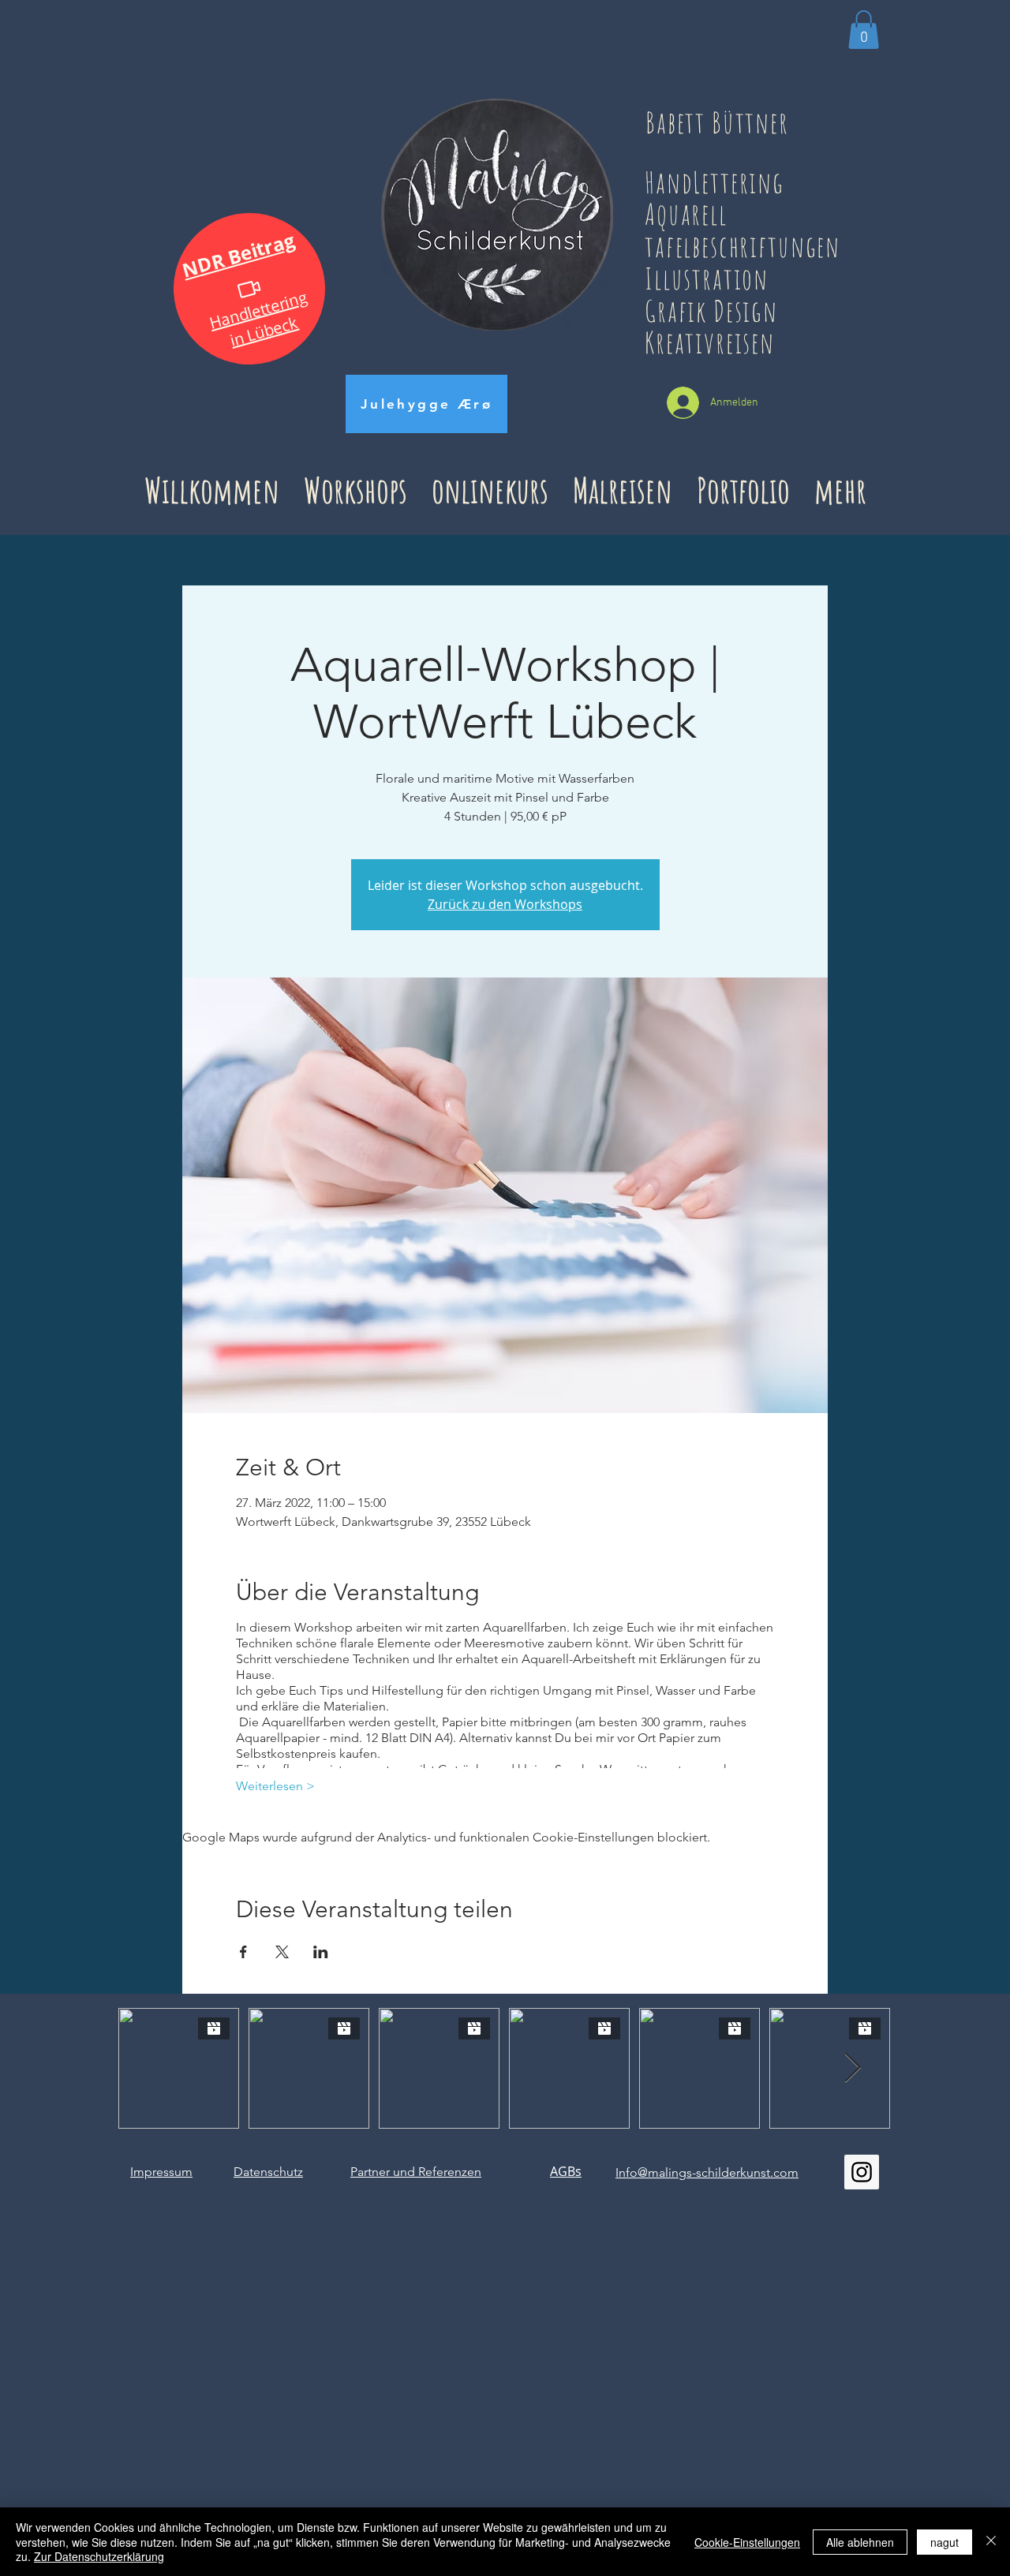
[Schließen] (991, 2542)
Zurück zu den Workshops (505, 904)
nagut (945, 2542)
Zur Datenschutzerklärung (99, 2556)
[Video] (250, 288)
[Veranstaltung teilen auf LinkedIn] (321, 1952)
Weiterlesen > (275, 1786)
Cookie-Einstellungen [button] (747, 2542)
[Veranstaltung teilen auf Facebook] (243, 1952)
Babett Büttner (717, 122)
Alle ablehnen (860, 2542)
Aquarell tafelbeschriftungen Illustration (743, 245)
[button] (864, 30)
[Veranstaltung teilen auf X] (282, 1952)
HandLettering (727, 182)
